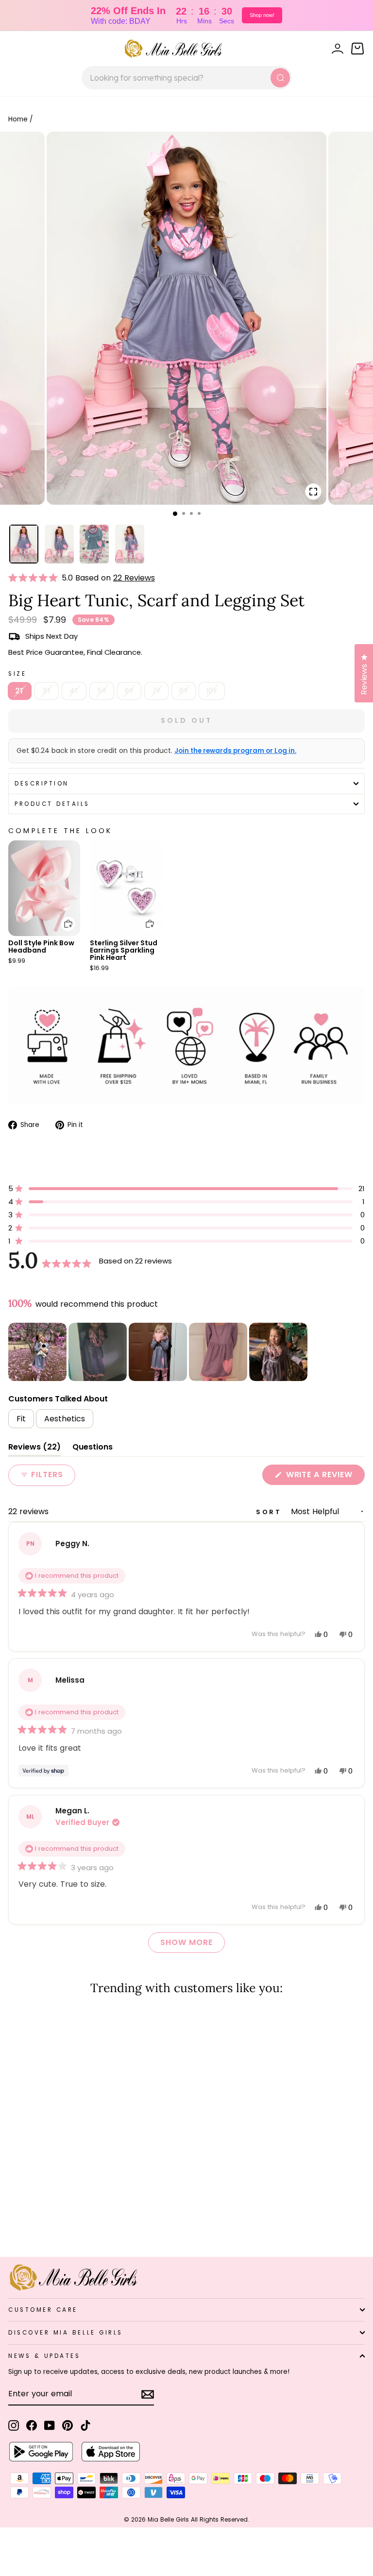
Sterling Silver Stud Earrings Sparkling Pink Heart (124, 950)
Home (18, 119)
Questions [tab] (93, 1449)
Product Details (52, 804)
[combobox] (187, 78)
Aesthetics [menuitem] (65, 1419)
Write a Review (324, 1477)
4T (74, 691)
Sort (271, 1512)
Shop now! (262, 15)
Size (17, 674)
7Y (156, 691)
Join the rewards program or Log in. (235, 751)
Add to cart (62, 917)
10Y (212, 691)
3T (47, 691)
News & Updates (44, 2356)
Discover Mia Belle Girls (66, 2333)
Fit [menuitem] (21, 1419)
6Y (129, 691)
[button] (35, 578)
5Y (102, 691)
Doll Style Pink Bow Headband (41, 947)
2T (20, 691)
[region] (159, 1352)
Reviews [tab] (34, 1449)
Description (42, 784)
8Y (184, 691)
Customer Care (43, 2310)
